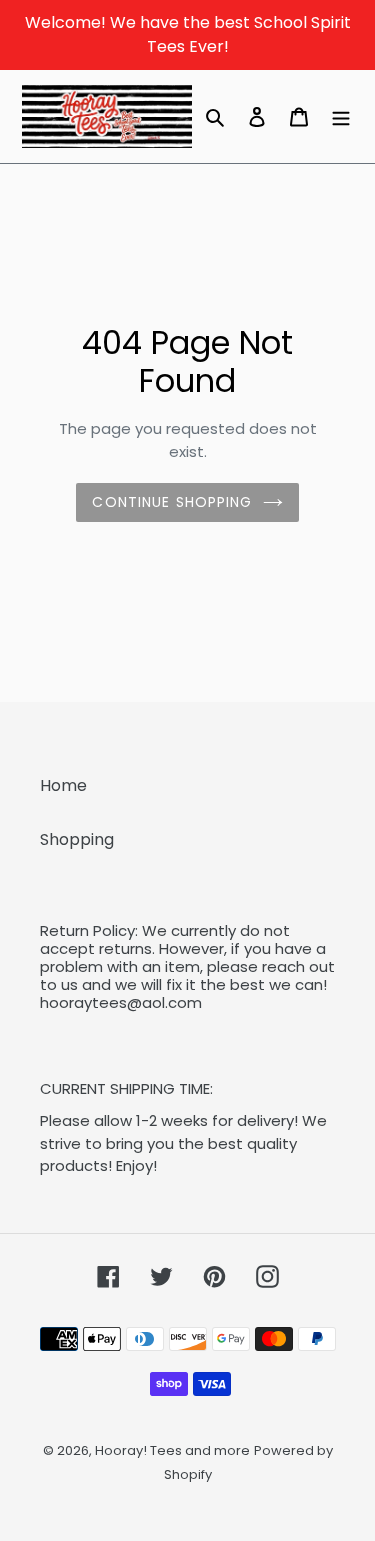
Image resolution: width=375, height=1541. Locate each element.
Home (63, 785)
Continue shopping (172, 502)
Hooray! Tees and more (172, 1450)
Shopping (77, 839)
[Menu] (341, 116)
